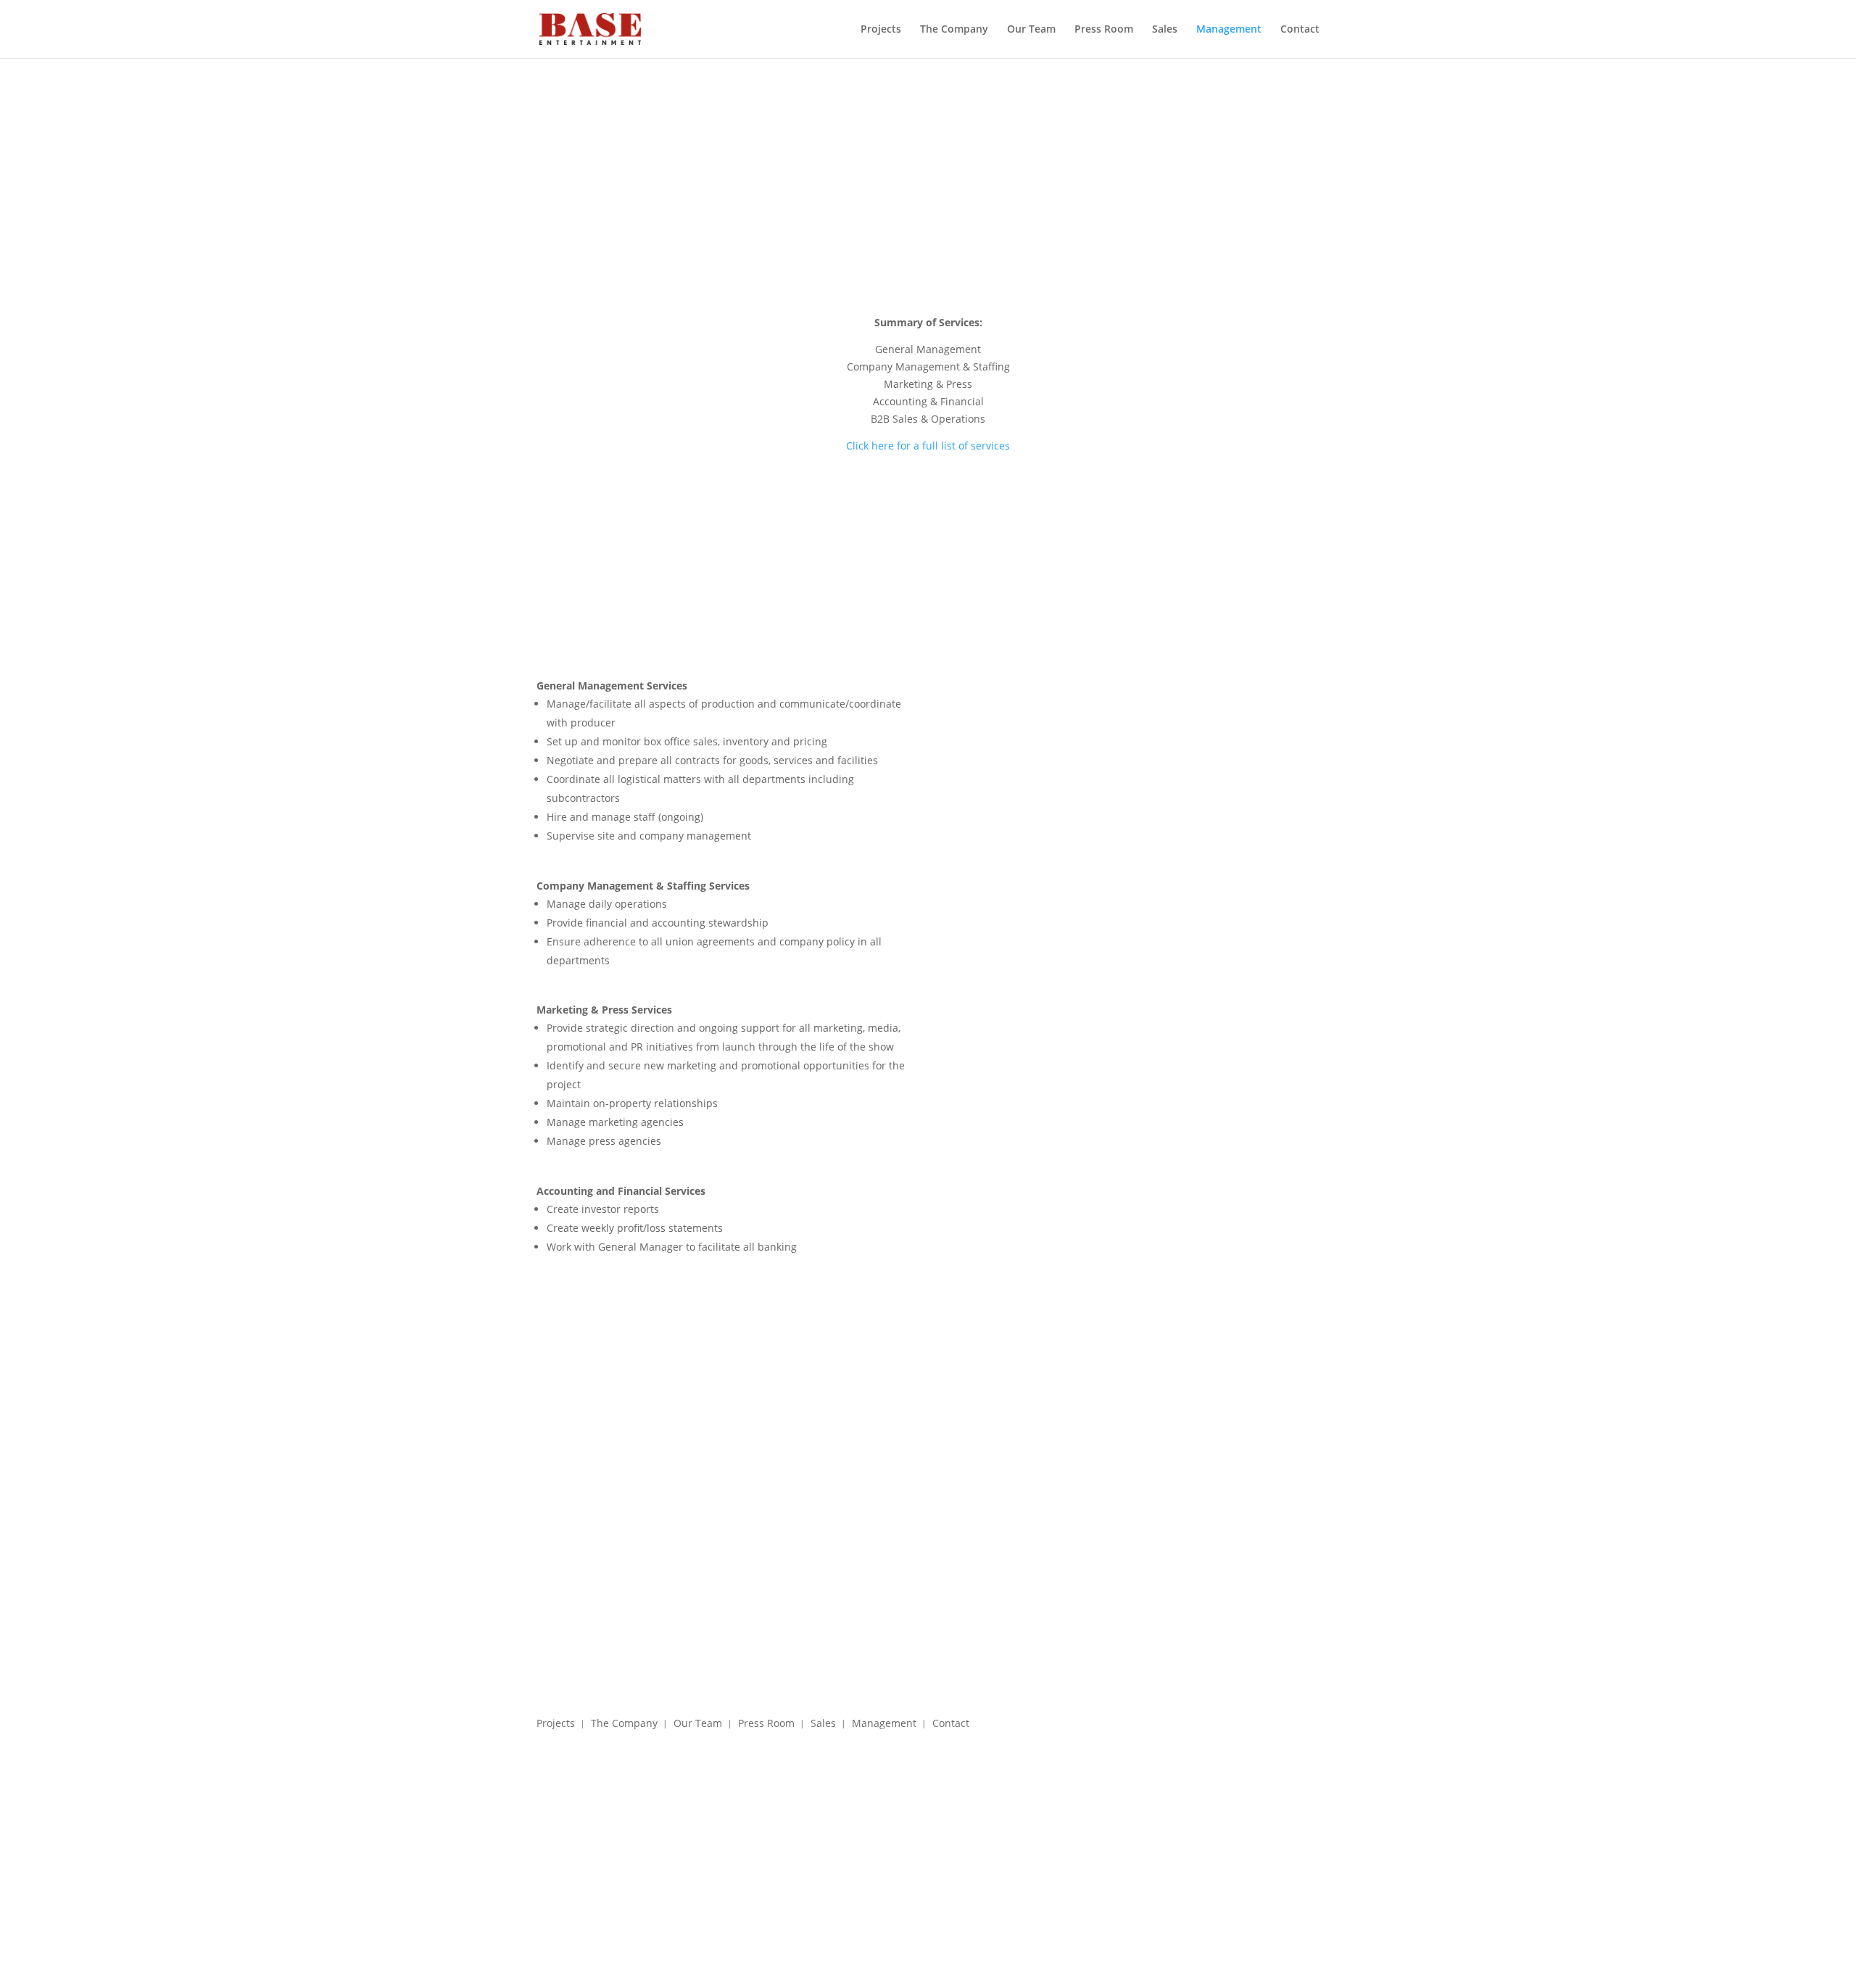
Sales (1165, 30)
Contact (1300, 30)
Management (1229, 30)
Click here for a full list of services (928, 446)
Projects (881, 30)
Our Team (1031, 30)
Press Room (1104, 30)
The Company (954, 30)
